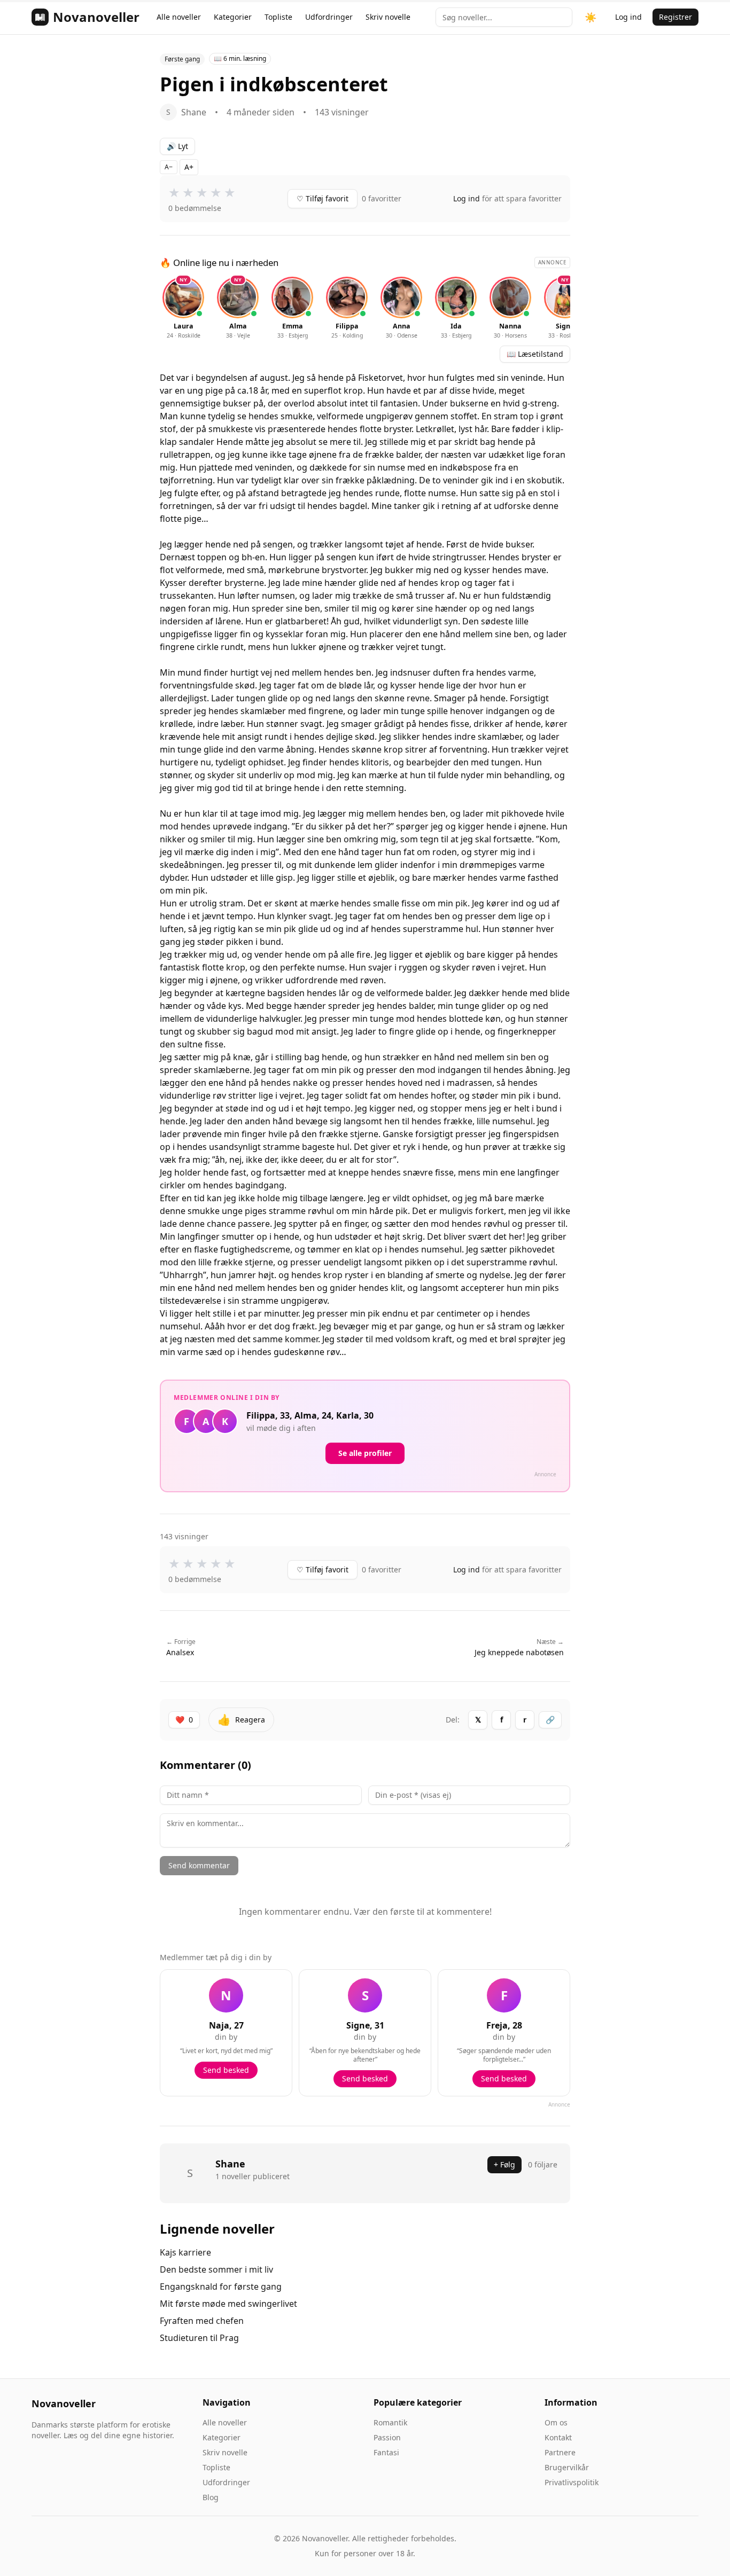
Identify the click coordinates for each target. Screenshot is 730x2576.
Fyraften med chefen (202, 2321)
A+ (189, 167)
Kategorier (233, 17)
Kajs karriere (185, 2252)
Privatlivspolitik (572, 2482)
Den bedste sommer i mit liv (216, 2269)
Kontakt (558, 2437)
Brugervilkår (567, 2467)
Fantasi (386, 2452)
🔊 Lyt (177, 146)
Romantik (390, 2422)
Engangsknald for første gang (221, 2287)
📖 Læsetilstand (535, 354)
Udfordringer (329, 17)
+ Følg (504, 2164)
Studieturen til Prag (199, 2338)
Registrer (675, 17)
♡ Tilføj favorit (323, 198)
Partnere (560, 2452)
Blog (211, 2497)
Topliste (278, 17)
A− (169, 167)
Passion (387, 2437)
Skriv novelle (388, 17)
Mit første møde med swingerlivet (228, 2304)
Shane (230, 2164)
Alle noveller (179, 17)
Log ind (628, 17)
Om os (556, 2422)
